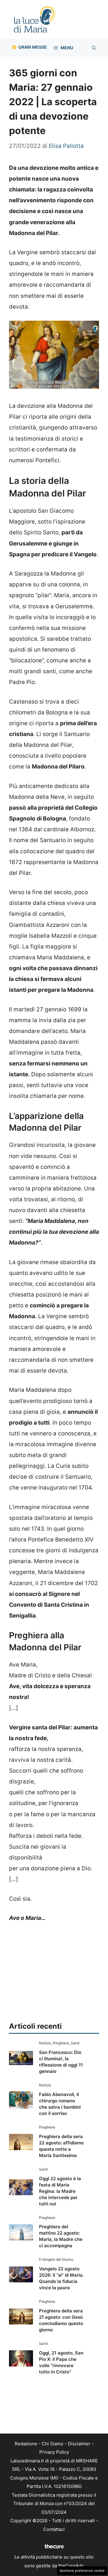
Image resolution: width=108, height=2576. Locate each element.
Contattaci (54, 2529)
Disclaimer (79, 2444)
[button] (94, 48)
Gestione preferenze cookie (82, 2571)
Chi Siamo (52, 2444)
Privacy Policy (54, 2452)
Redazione (26, 2444)
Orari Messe (33, 47)
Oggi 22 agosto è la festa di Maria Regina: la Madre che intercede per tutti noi (60, 2191)
